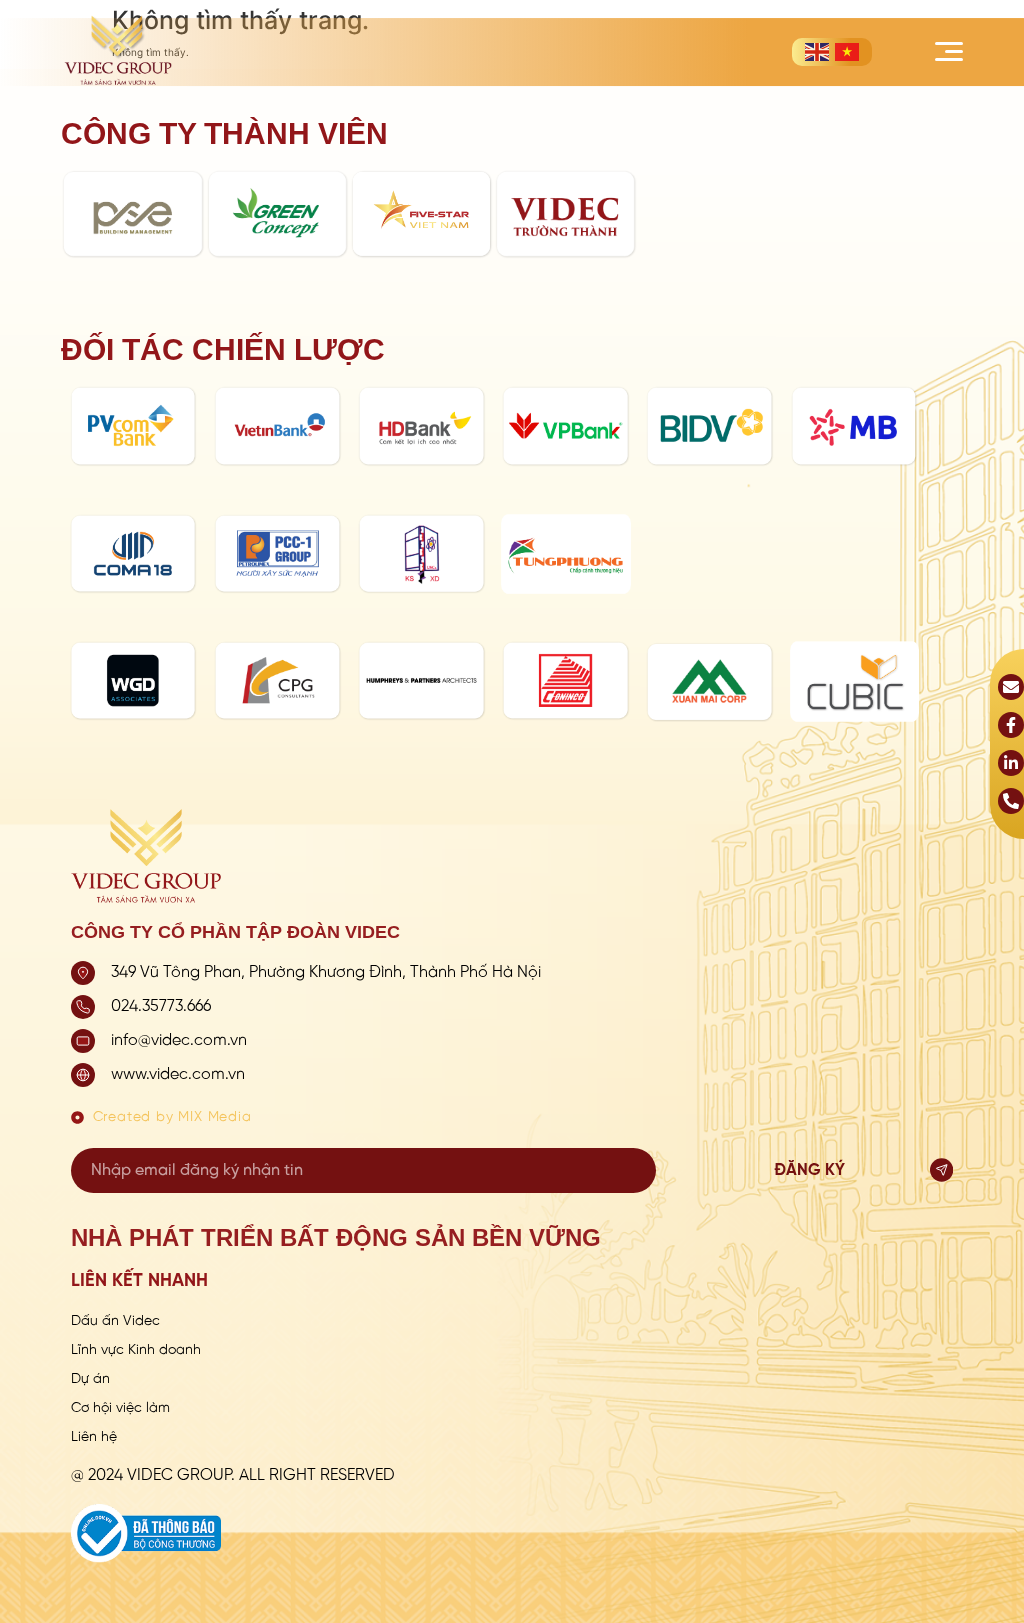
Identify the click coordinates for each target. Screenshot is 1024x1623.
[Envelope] (1011, 687)
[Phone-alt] (1011, 801)
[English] (817, 52)
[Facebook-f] (1011, 725)
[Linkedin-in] (1011, 763)
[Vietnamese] (847, 52)
